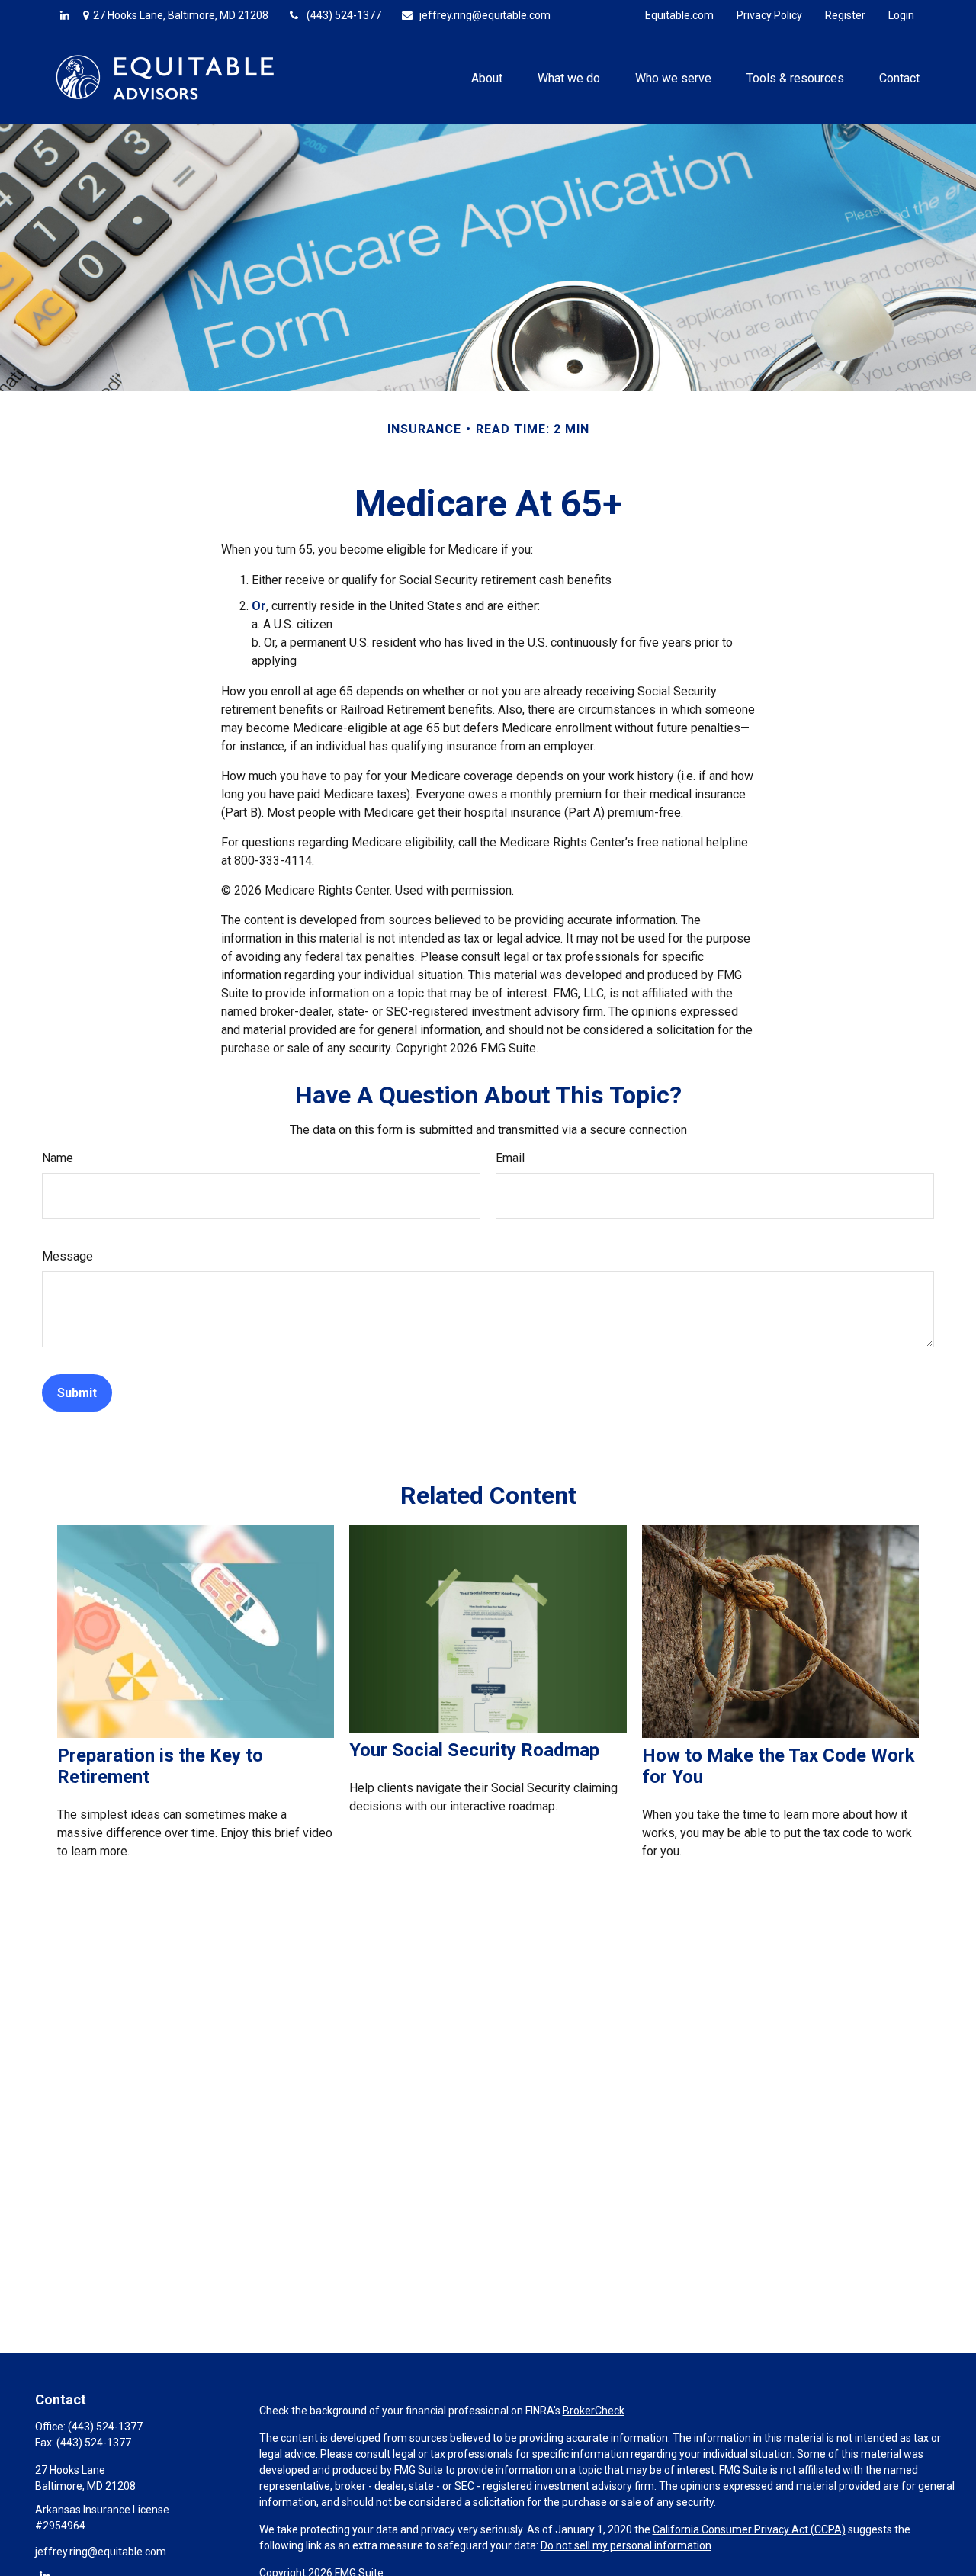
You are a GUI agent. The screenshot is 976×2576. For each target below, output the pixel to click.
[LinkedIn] (65, 15)
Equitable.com (679, 15)
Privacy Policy (769, 15)
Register (845, 15)
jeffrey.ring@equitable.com (485, 15)
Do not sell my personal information (626, 2545)
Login (901, 15)
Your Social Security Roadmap (474, 1750)
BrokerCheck (594, 2411)
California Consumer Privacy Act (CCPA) (749, 2529)
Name (58, 1158)
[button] (486, 77)
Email (510, 1158)
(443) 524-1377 (344, 15)
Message (67, 1256)
